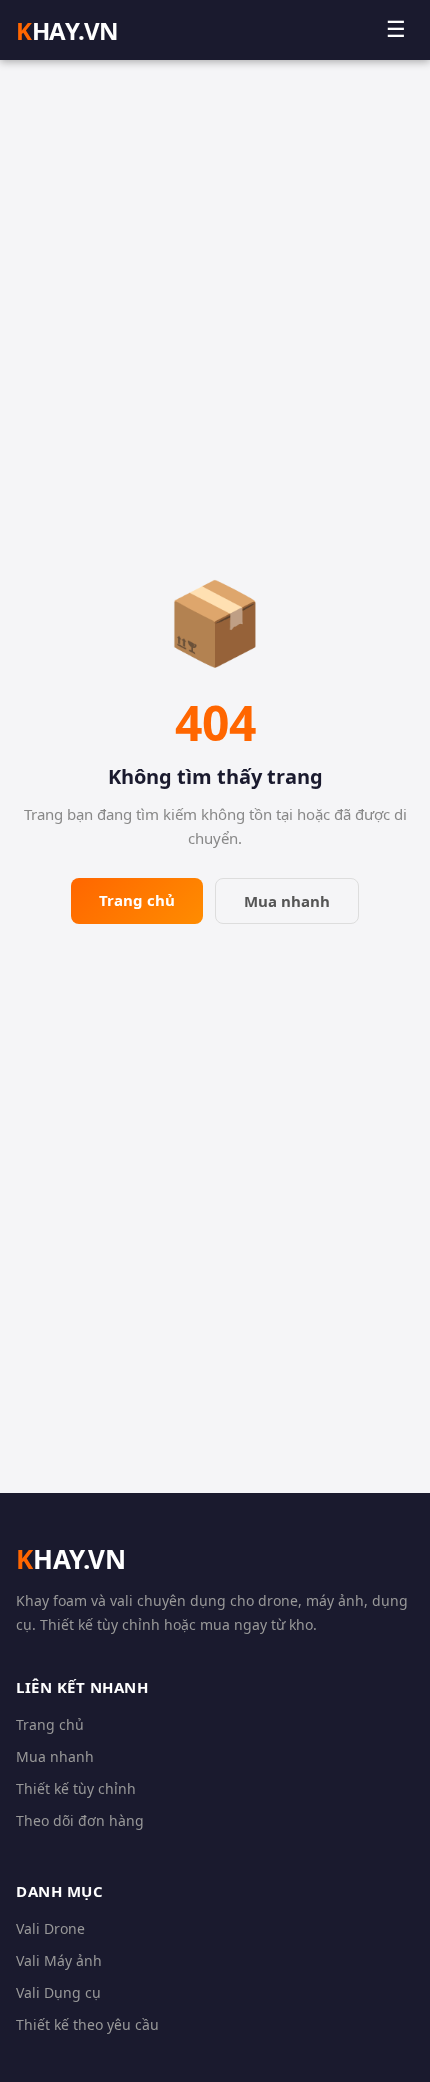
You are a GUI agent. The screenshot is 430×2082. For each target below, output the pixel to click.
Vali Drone (50, 1928)
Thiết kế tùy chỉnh (76, 1788)
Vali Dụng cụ (58, 1992)
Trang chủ (137, 900)
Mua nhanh (287, 901)
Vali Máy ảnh (59, 1960)
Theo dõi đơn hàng (80, 1820)
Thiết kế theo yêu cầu (87, 2024)
